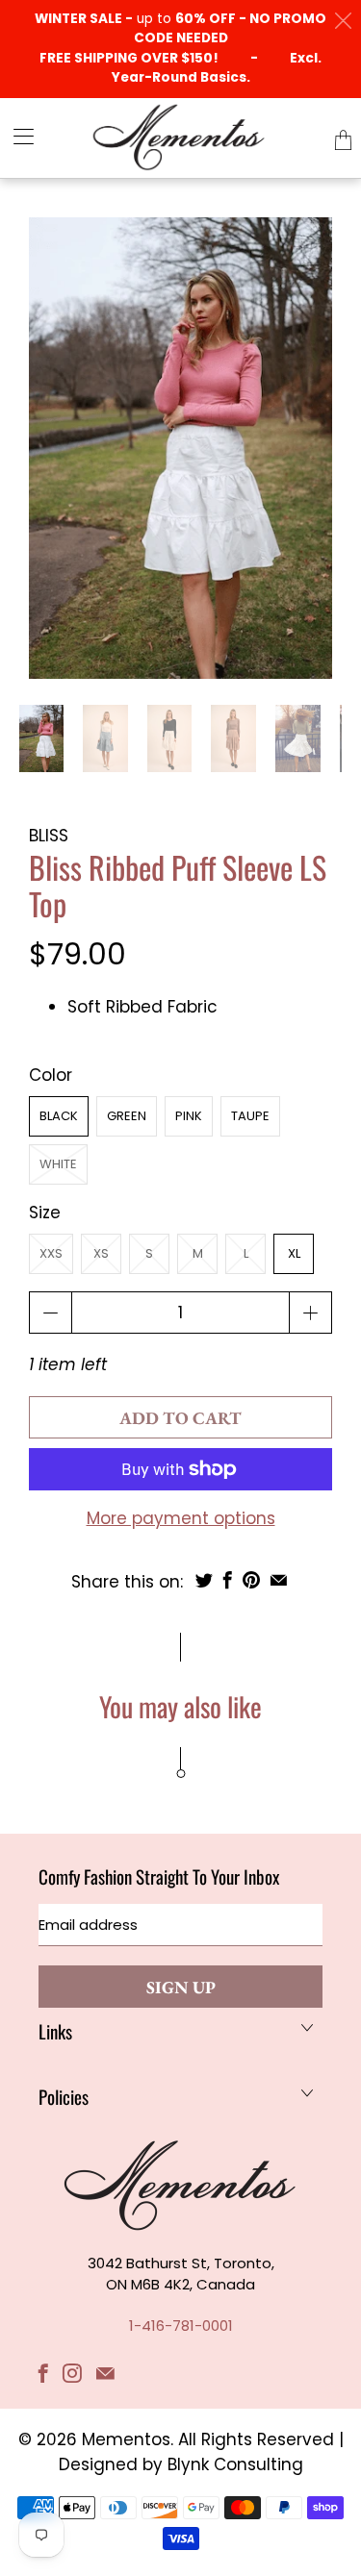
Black (59, 1116)
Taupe (250, 1116)
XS (101, 1253)
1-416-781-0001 (181, 2326)
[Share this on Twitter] (204, 1580)
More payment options (181, 1518)
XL (294, 1253)
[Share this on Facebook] (228, 1580)
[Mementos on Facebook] (43, 2373)
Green (127, 1116)
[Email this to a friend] (279, 1580)
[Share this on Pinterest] (251, 1580)
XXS (51, 1253)
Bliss (49, 836)
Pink (189, 1116)
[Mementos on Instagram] (72, 2373)
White (58, 1164)
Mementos (126, 2439)
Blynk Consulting (235, 2464)
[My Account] (17, 136)
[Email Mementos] (105, 2373)
